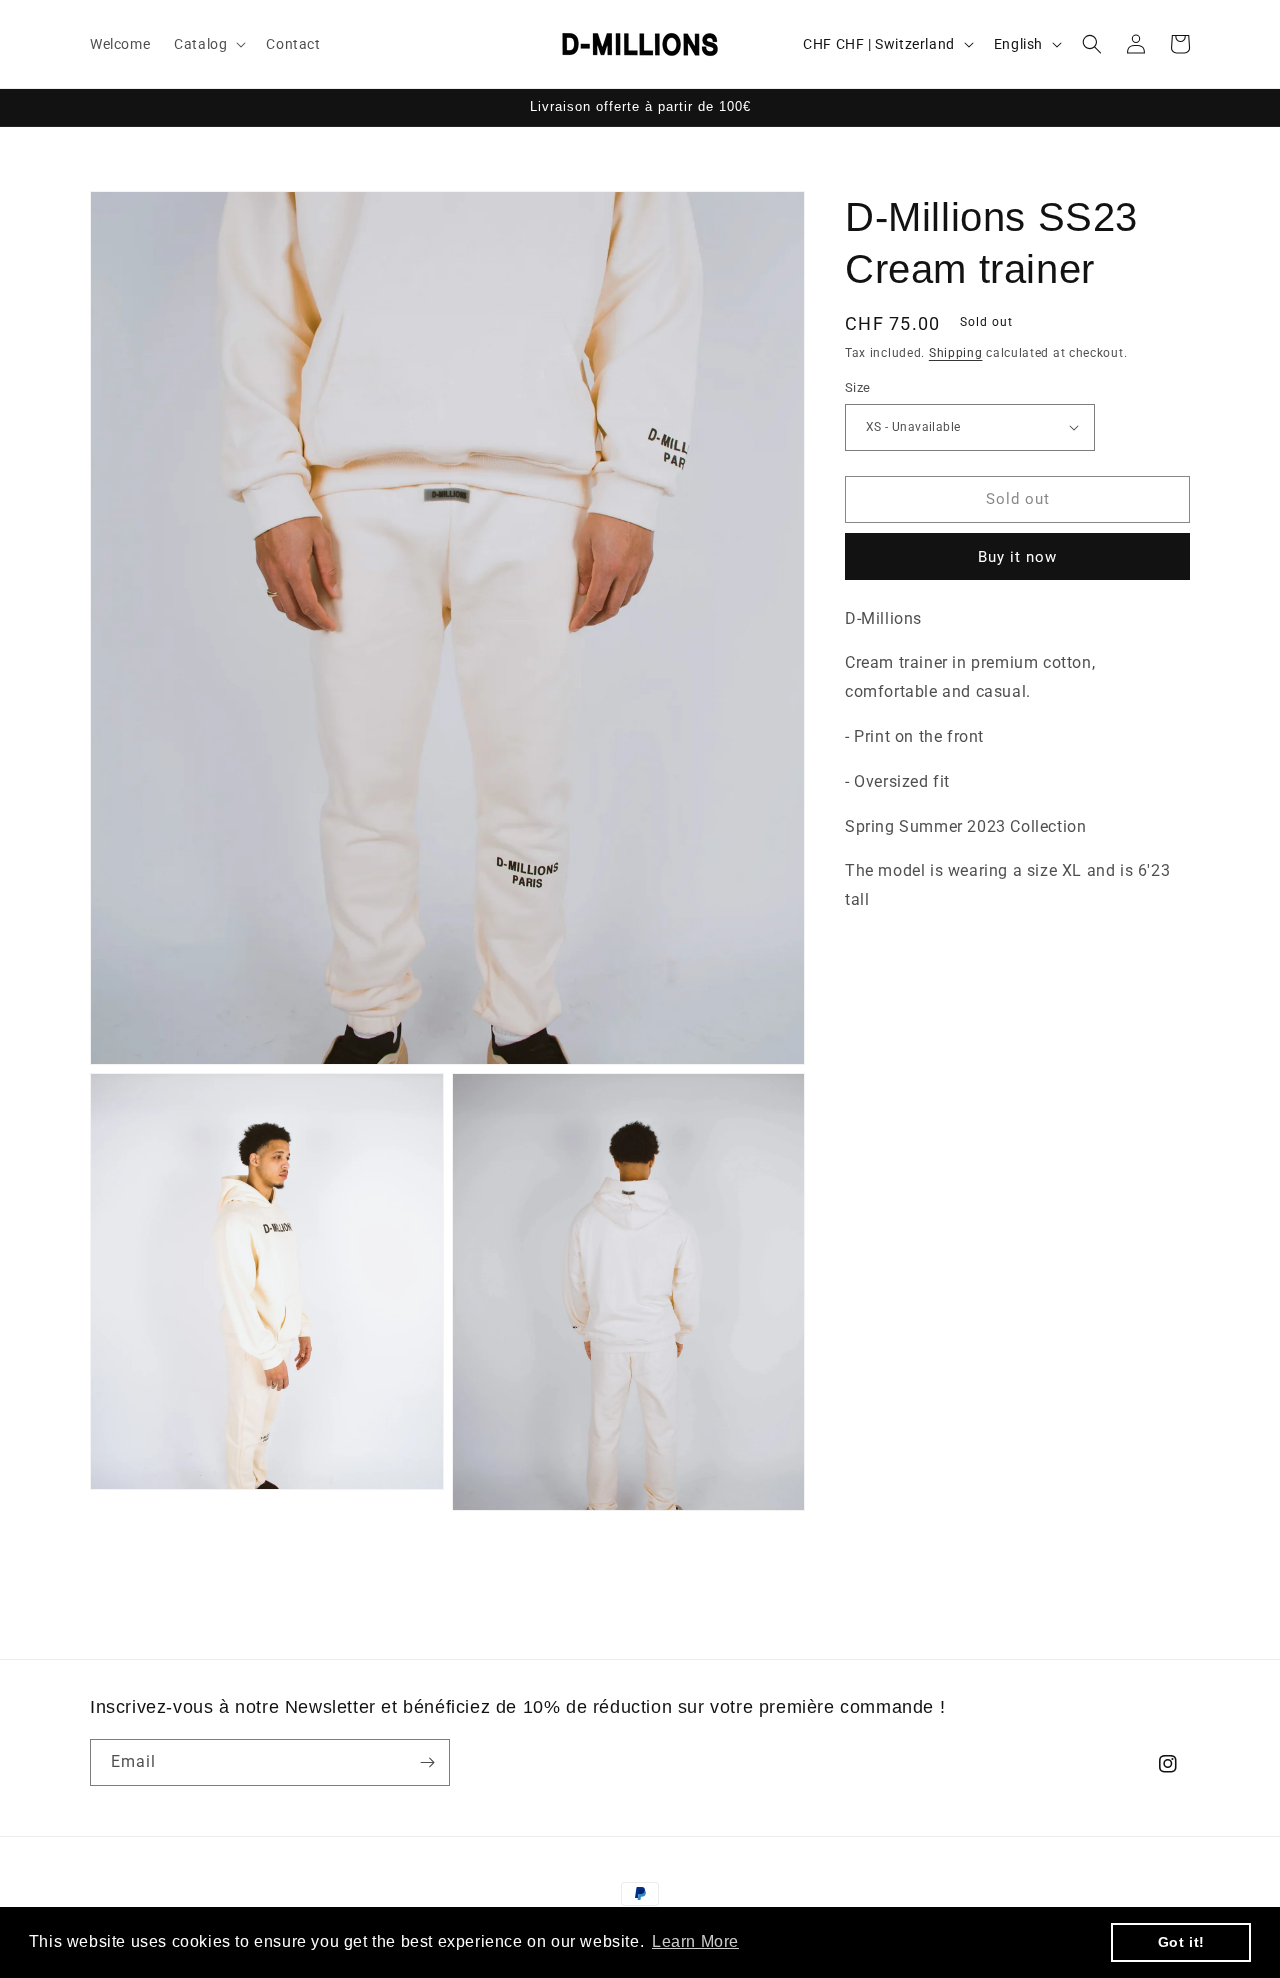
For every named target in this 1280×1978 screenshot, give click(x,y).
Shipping (956, 353)
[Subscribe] (427, 1762)
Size (858, 387)
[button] (208, 44)
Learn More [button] (695, 1941)
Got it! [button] (1181, 1942)
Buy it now (1017, 557)
